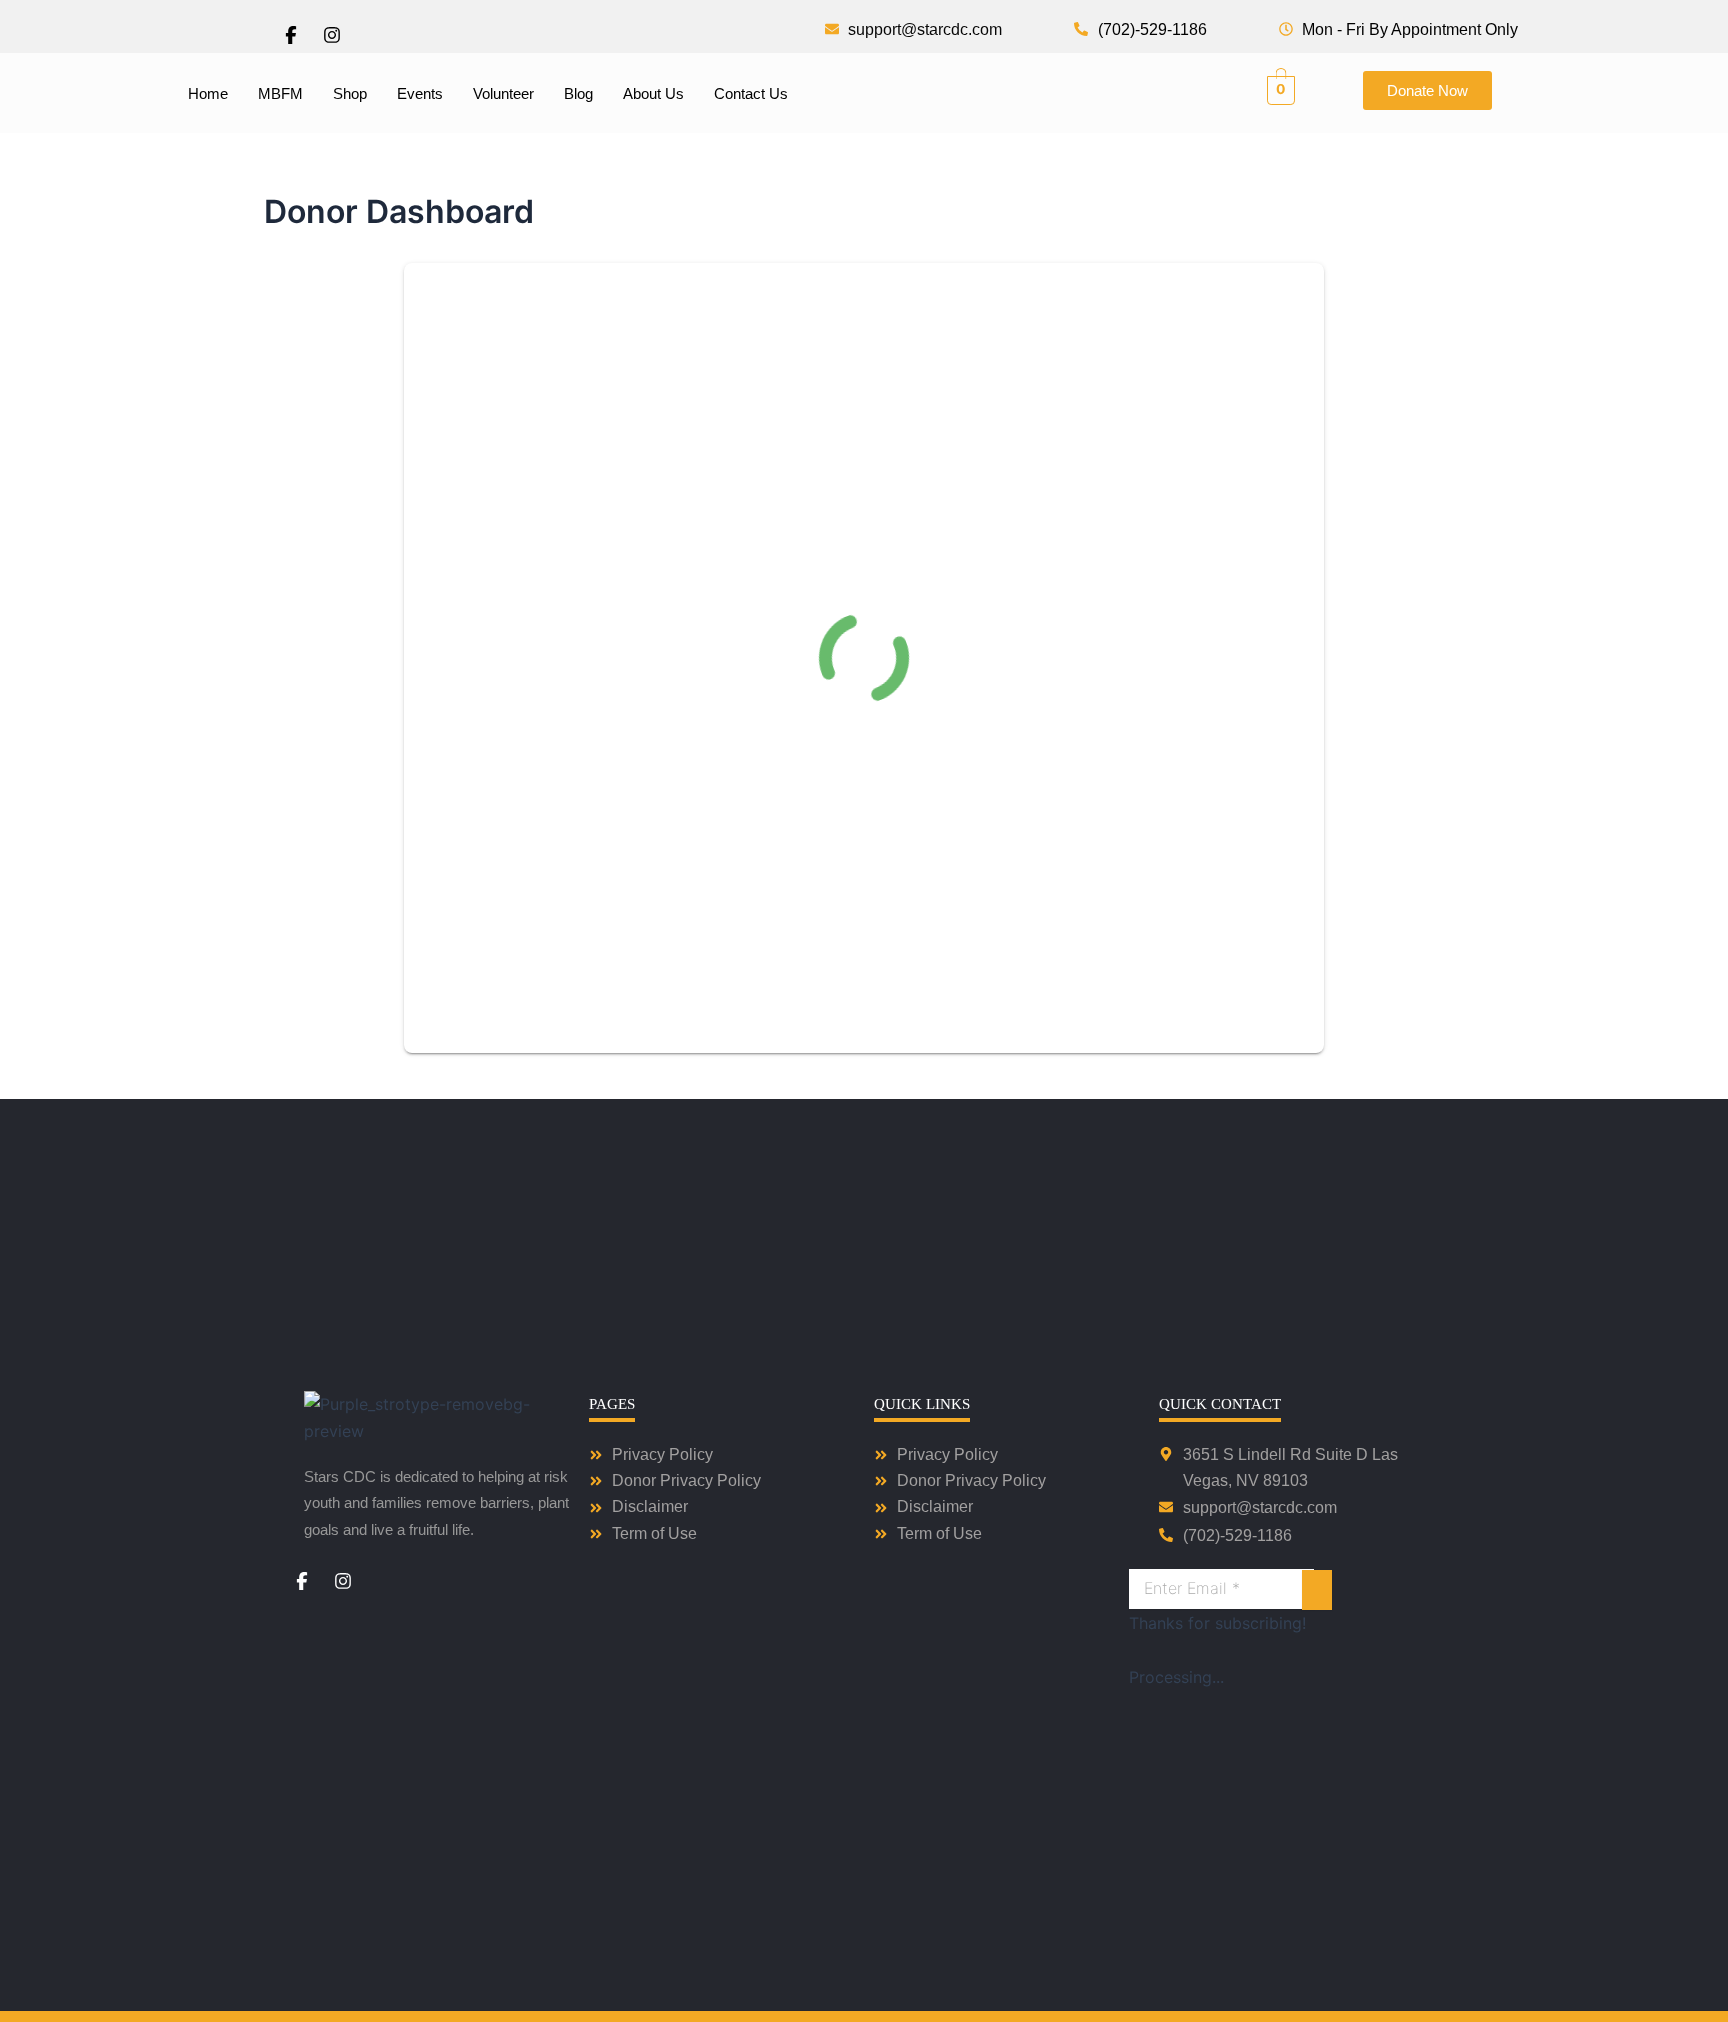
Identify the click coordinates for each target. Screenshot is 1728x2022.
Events (420, 93)
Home (208, 93)
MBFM (280, 93)
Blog (578, 93)
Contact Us (751, 93)
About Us (653, 93)
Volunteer (503, 93)
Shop (350, 93)
